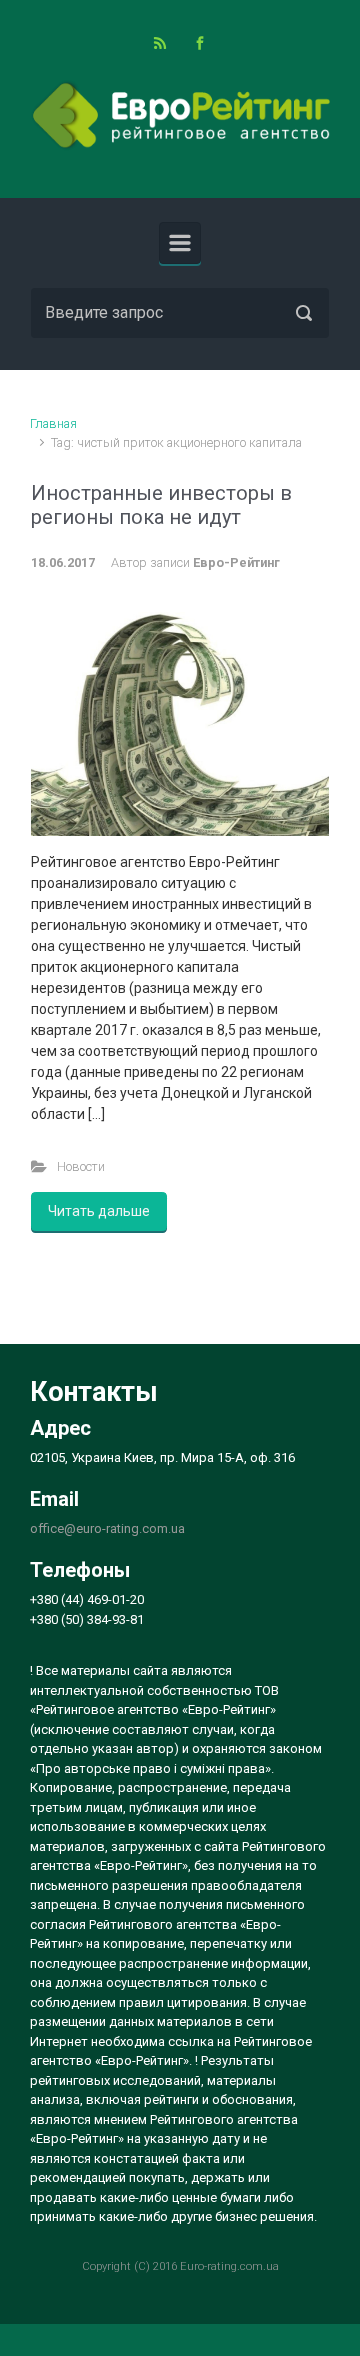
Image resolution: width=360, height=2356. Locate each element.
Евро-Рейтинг (236, 562)
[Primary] (180, 243)
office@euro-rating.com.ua (107, 1528)
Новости (81, 1166)
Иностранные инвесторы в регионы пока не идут (161, 505)
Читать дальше (99, 1211)
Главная (53, 423)
